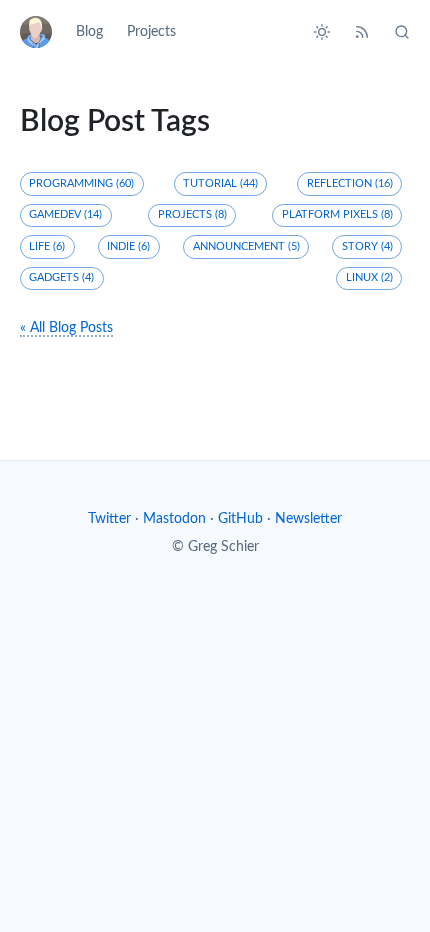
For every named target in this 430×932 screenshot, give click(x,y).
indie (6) (128, 246)
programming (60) (81, 183)
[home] (42, 32)
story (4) (367, 246)
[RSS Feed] (362, 32)
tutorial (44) (220, 183)
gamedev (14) (65, 214)
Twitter (109, 519)
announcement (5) (246, 246)
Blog (89, 32)
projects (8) (192, 214)
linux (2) (369, 277)
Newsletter (308, 519)
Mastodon (174, 519)
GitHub (240, 519)
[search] (396, 32)
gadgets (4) (61, 277)
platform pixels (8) (337, 214)
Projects (151, 32)
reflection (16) (350, 183)
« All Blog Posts (66, 328)
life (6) (47, 246)
